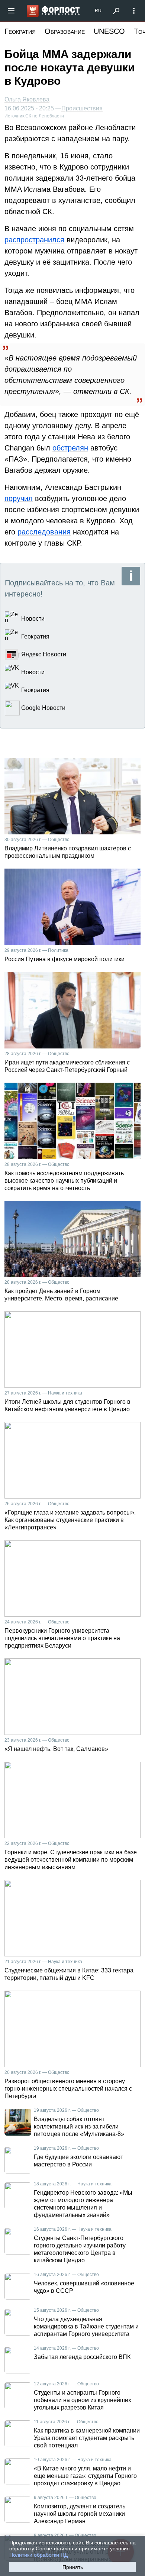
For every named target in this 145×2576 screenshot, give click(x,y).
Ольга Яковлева (27, 99)
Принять (73, 2567)
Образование (65, 31)
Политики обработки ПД (38, 2555)
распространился (34, 240)
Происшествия (82, 109)
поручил (19, 498)
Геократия (20, 31)
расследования (44, 532)
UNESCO (109, 31)
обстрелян (70, 448)
